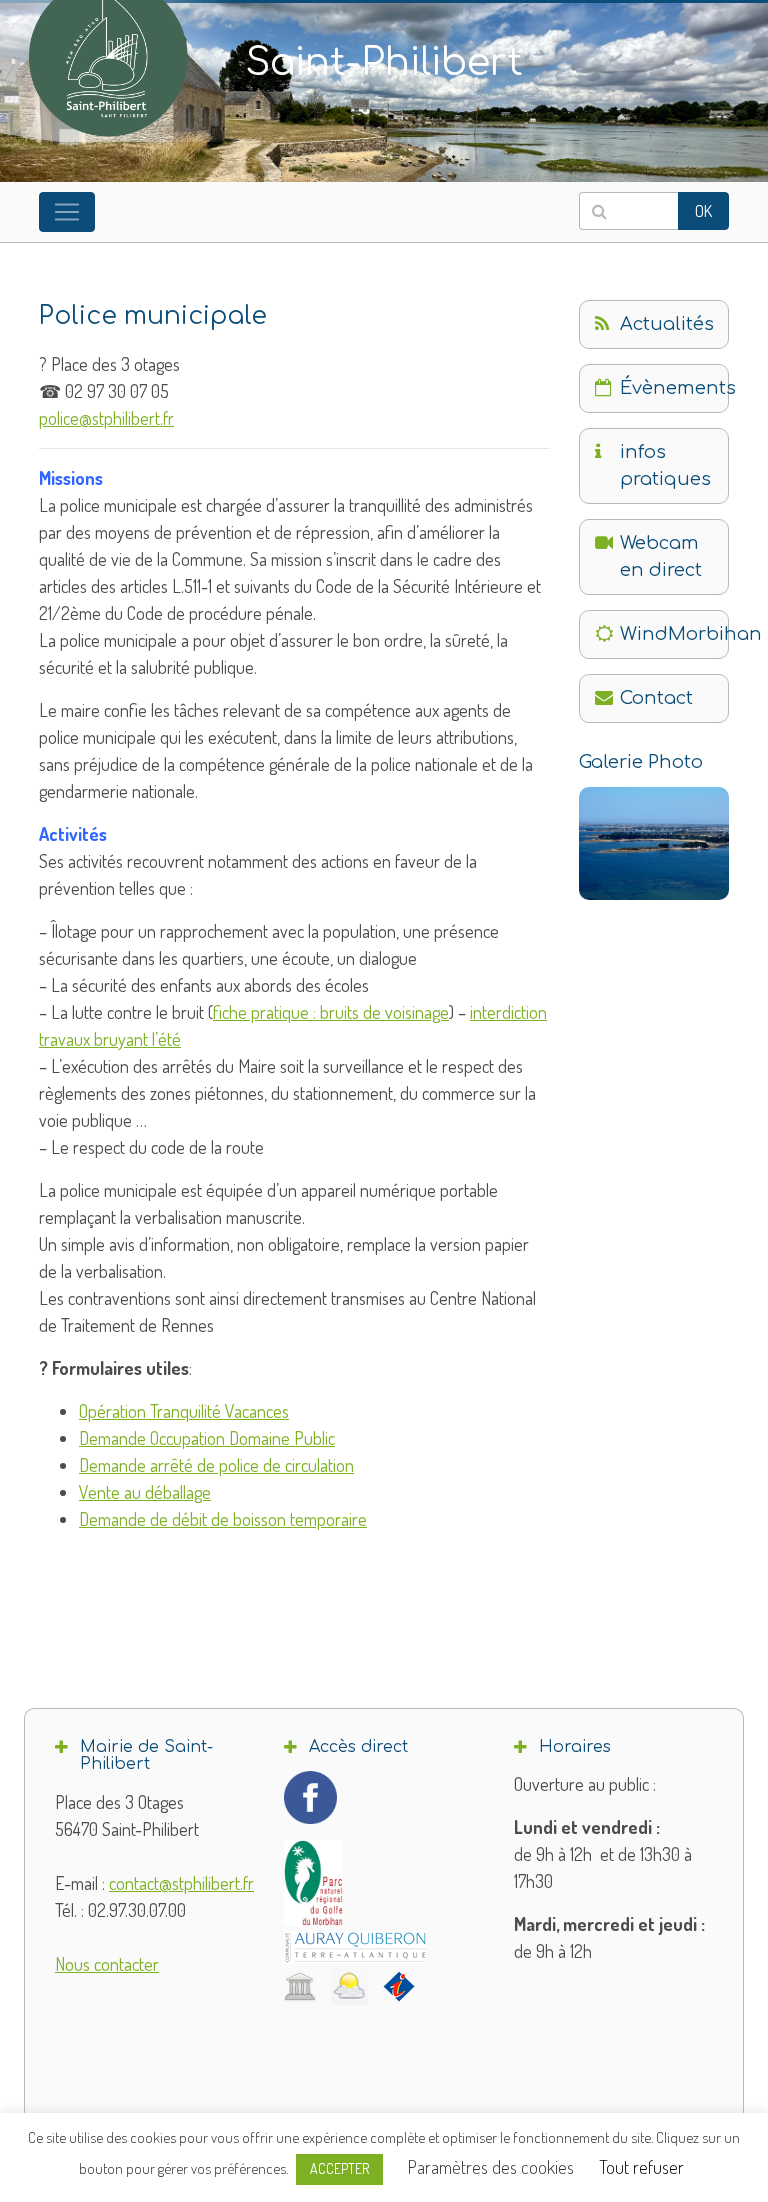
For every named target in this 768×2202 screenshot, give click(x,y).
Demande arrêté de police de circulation (216, 1465)
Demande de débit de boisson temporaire (223, 1519)
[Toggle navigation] (67, 212)
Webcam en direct (661, 556)
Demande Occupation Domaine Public (207, 1438)
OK (703, 211)
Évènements (674, 388)
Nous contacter (107, 1964)
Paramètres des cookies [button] (491, 2167)
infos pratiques (665, 465)
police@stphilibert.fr (106, 418)
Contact (656, 698)
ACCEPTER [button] (339, 2168)
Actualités (667, 324)
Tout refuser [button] (641, 2167)
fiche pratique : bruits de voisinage (331, 1012)
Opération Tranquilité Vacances (184, 1411)
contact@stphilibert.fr (181, 1883)
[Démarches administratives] (300, 1986)
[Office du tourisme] (399, 1986)
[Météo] (349, 1986)
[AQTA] (355, 1947)
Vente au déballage (145, 1492)
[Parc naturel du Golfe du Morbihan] (313, 1882)
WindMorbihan (674, 634)
